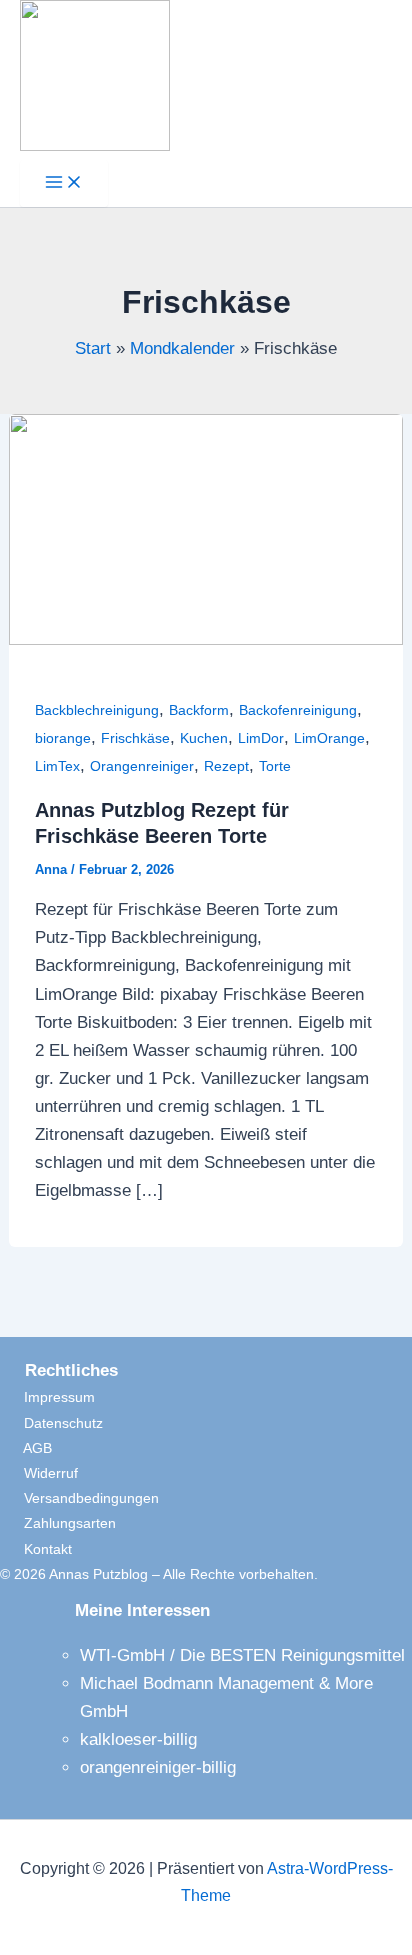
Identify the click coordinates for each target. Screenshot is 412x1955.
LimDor (261, 738)
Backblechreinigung (97, 710)
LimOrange (329, 738)
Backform (199, 710)
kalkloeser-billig (138, 1739)
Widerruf (39, 1473)
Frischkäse (135, 738)
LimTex (57, 766)
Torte (275, 766)
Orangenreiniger (142, 766)
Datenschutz (51, 1423)
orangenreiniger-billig (158, 1767)
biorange (63, 738)
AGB (26, 1448)
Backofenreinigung (298, 710)
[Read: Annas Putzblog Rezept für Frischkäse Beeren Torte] (206, 639)
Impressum (47, 1397)
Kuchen (204, 738)
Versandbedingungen (79, 1498)
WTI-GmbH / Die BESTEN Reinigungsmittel (242, 1655)
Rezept (226, 766)
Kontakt (36, 1549)
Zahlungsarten (58, 1523)
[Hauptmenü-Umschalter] (64, 183)
